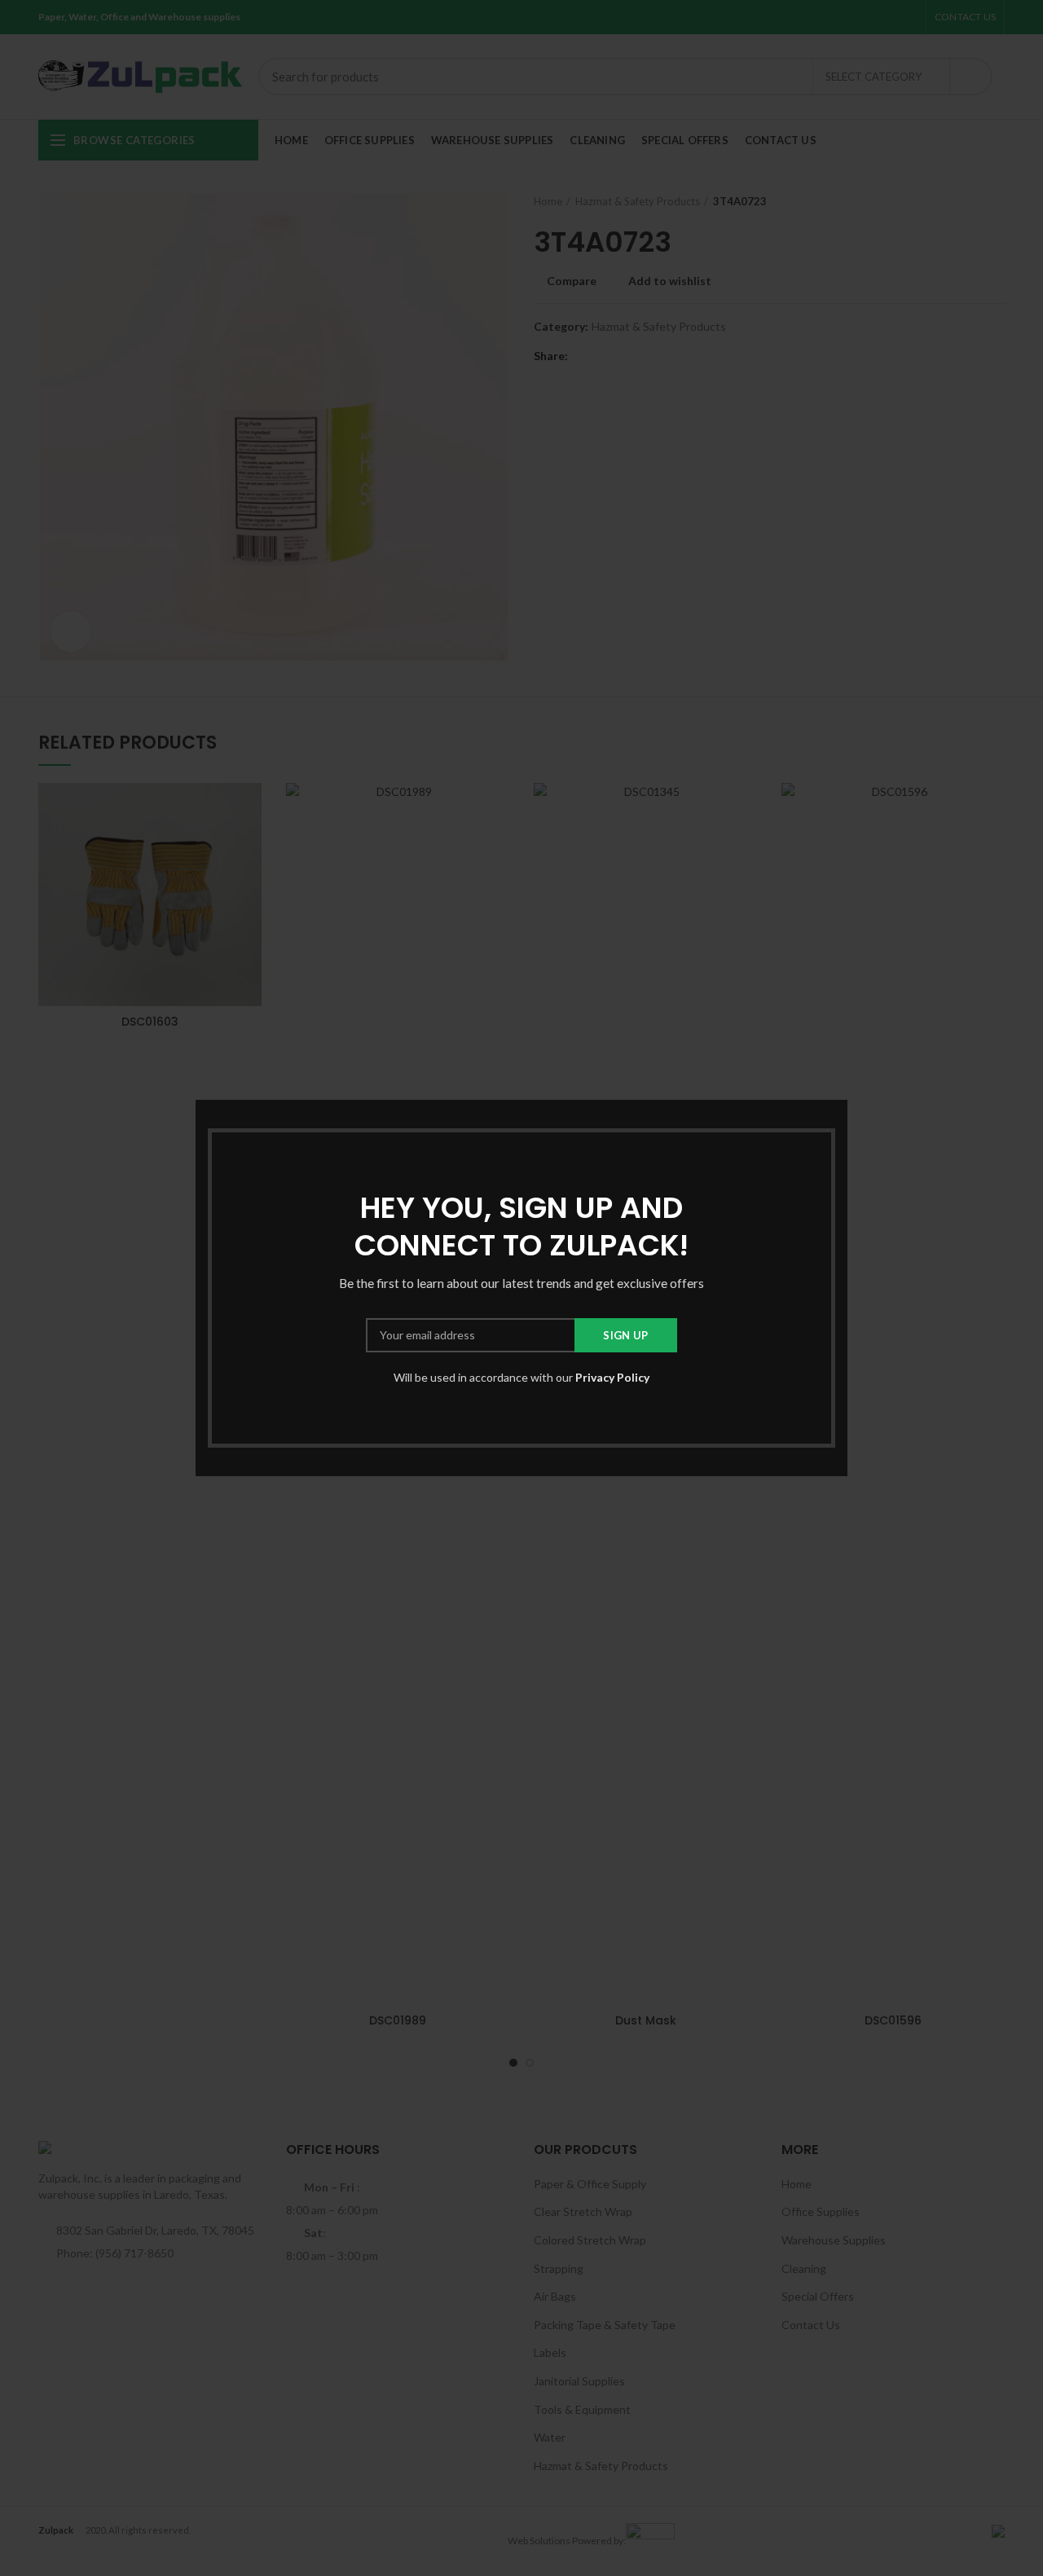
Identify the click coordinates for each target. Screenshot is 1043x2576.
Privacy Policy (612, 1377)
